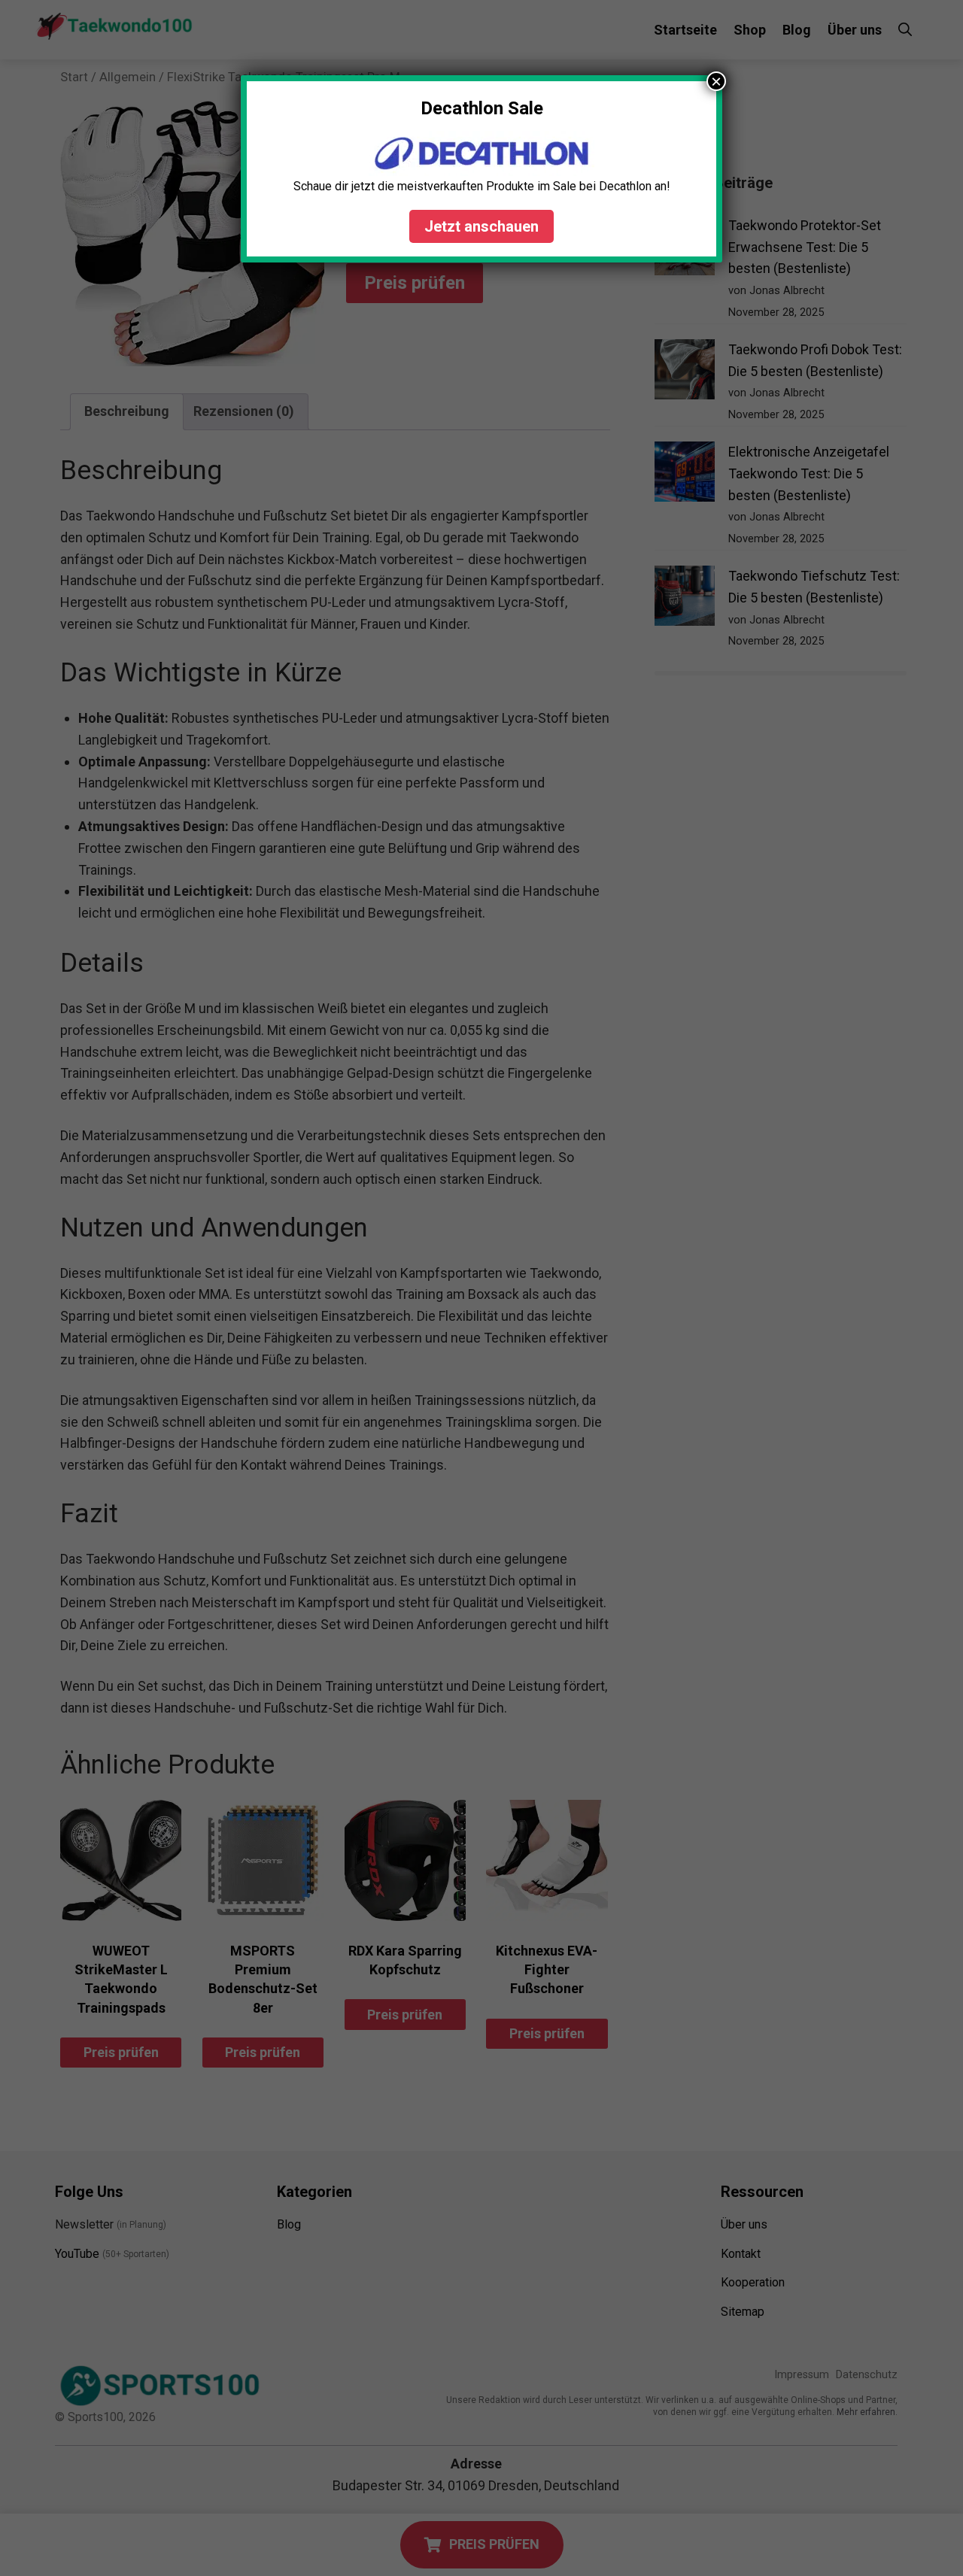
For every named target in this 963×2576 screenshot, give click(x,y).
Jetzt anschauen (481, 226)
